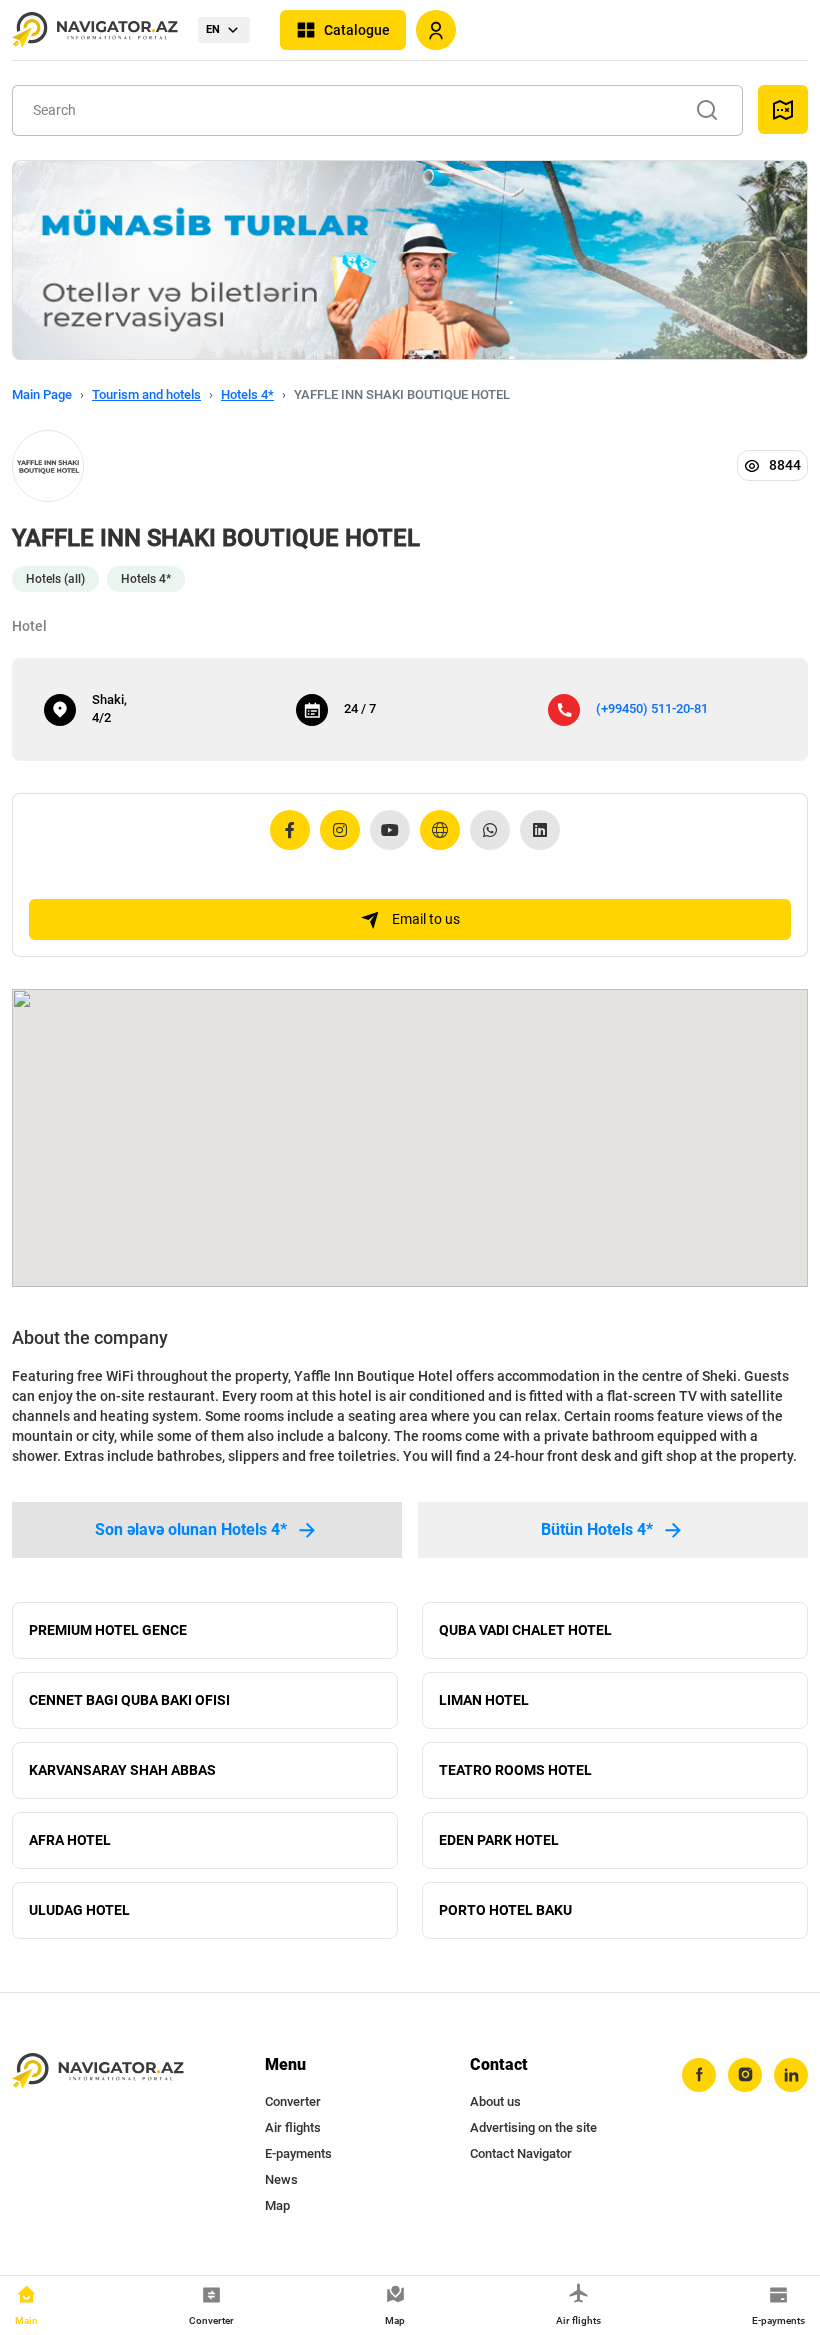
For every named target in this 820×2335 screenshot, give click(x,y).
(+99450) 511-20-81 (652, 708)
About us (495, 2101)
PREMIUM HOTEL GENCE (108, 1630)
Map (277, 2205)
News (281, 2179)
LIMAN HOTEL (484, 1700)
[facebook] (699, 2075)
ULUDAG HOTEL (79, 1910)
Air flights (293, 2127)
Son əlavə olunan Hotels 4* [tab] (191, 1529)
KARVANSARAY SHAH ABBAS (122, 1770)
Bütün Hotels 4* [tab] (597, 1529)
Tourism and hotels (146, 394)
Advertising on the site (533, 2127)
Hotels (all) (55, 579)
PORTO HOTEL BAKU (505, 1910)
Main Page (42, 394)
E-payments (298, 2153)
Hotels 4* (247, 394)
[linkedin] (791, 2075)
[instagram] (745, 2075)
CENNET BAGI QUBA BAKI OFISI (129, 1700)
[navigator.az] (98, 2071)
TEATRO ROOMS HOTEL (515, 1770)
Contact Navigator (521, 2153)
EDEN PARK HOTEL (499, 1840)
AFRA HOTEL (70, 1840)
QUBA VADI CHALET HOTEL (525, 1630)
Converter (293, 2101)
